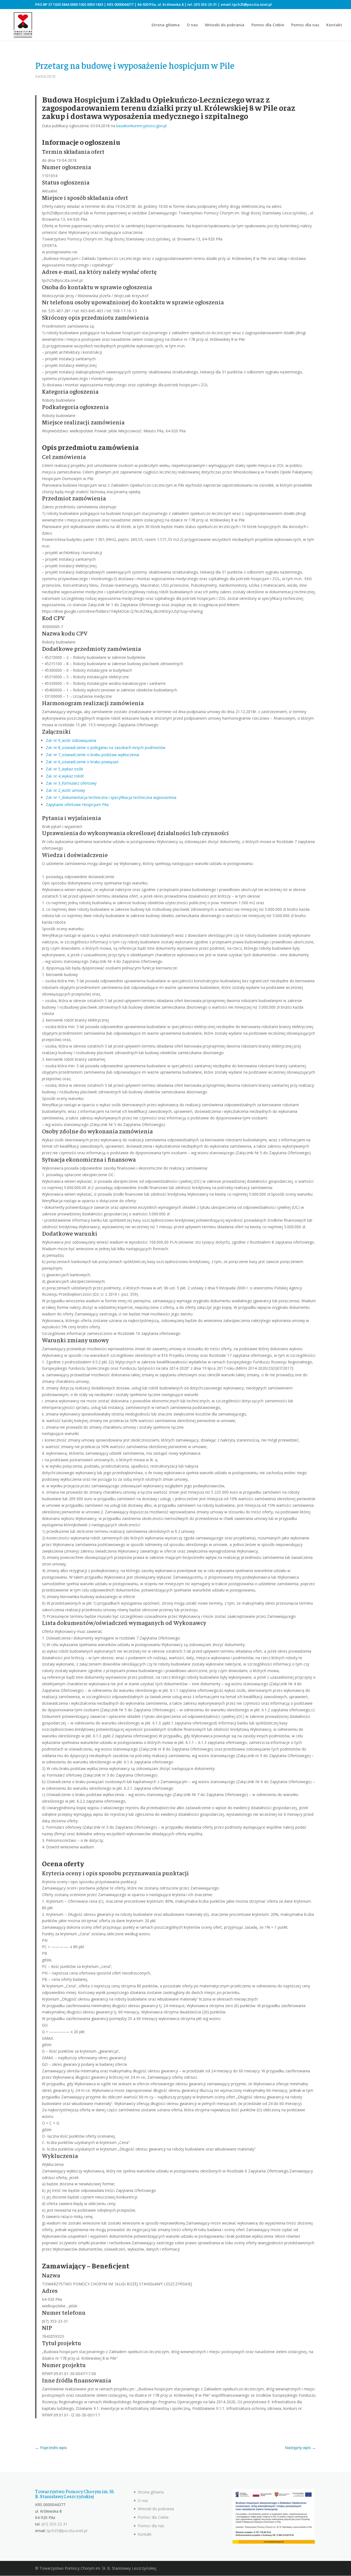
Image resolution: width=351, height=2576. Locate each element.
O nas (192, 25)
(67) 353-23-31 (205, 4)
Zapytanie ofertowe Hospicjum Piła (77, 805)
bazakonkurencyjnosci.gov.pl (141, 126)
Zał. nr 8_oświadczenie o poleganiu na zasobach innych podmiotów (106, 747)
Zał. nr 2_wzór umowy (65, 790)
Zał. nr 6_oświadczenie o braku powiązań (82, 762)
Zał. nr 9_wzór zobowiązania (71, 740)
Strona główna (165, 25)
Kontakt (334, 25)
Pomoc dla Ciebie (268, 25)
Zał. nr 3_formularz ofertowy (71, 783)
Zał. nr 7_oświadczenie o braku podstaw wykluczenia (92, 755)
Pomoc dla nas (305, 25)
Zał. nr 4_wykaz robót (65, 776)
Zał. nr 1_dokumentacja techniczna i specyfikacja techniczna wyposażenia (111, 797)
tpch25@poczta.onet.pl (252, 4)
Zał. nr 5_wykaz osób (64, 769)
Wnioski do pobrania (225, 25)
